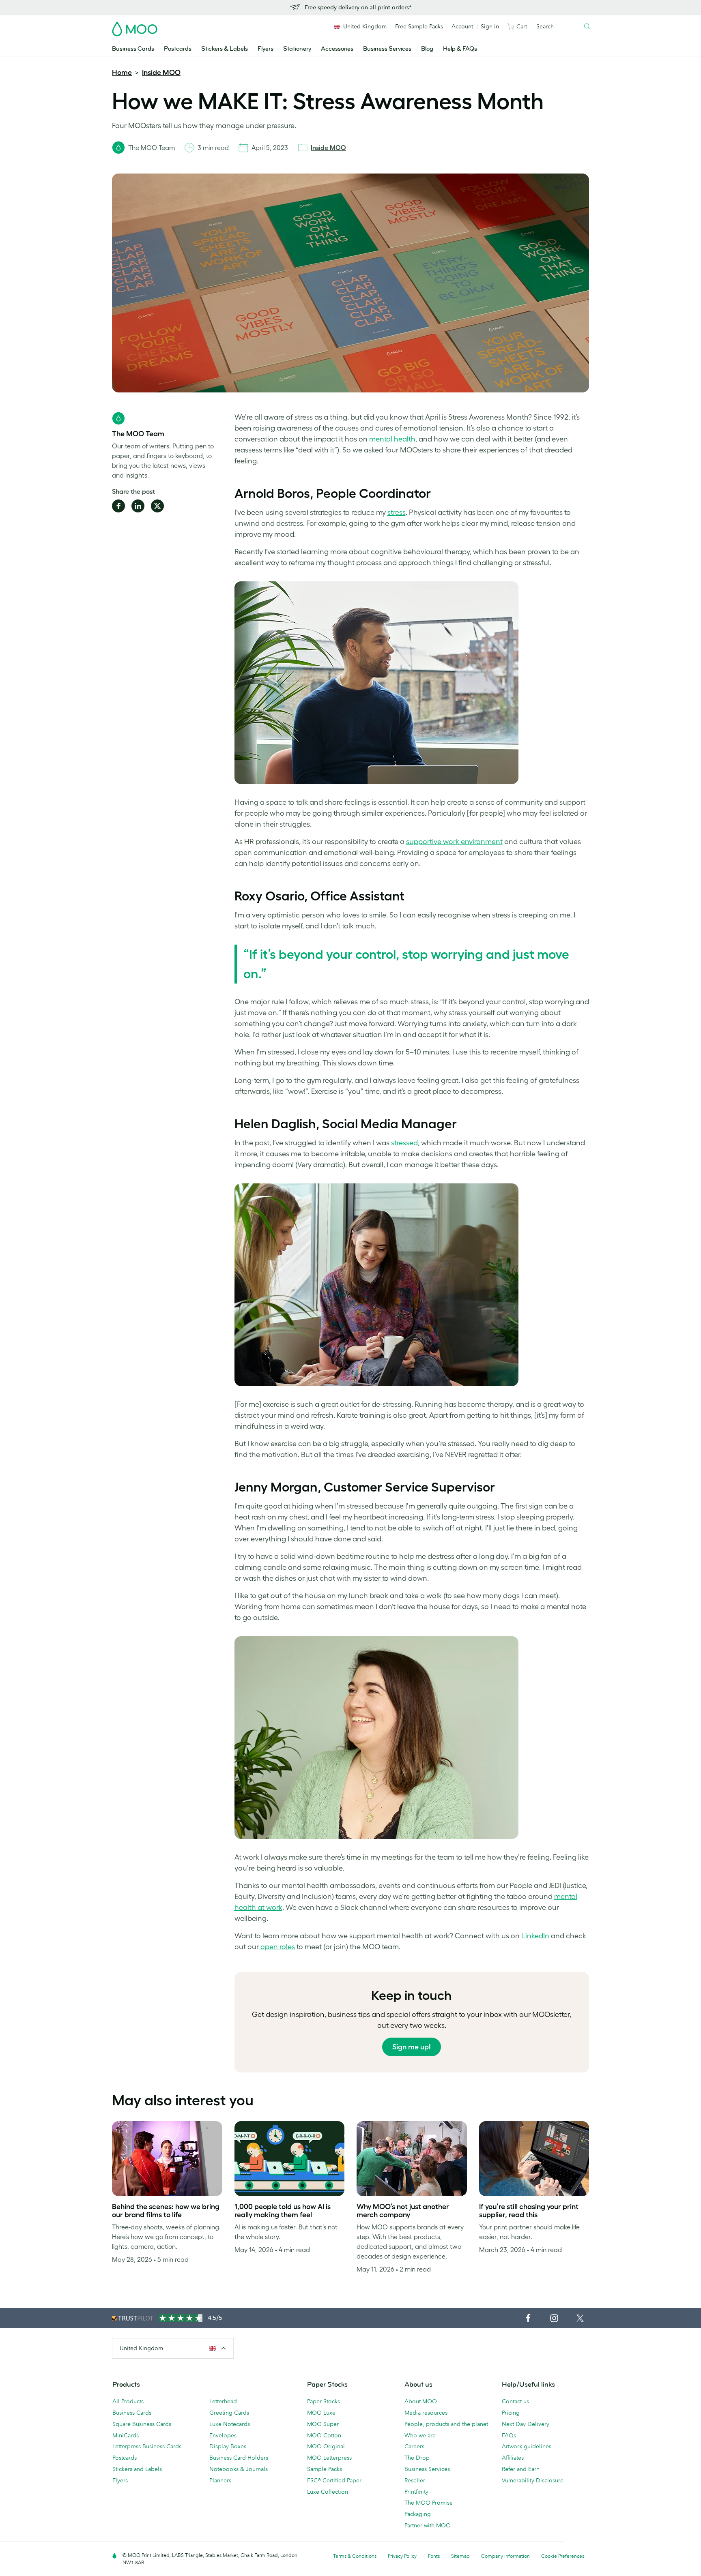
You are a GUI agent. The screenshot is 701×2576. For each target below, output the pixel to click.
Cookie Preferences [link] (563, 2556)
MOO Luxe (321, 2413)
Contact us (515, 2401)
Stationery (297, 49)
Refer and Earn (521, 2469)
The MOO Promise (429, 2503)
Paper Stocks (324, 2401)
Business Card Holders (239, 2458)
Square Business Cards (142, 2424)
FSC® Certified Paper (334, 2480)
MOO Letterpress (329, 2458)
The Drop (417, 2458)
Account (462, 26)
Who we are (420, 2435)
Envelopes (223, 2435)
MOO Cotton (324, 2435)
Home (122, 73)
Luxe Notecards (230, 2424)
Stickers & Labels (225, 49)
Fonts (434, 2556)
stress (397, 512)
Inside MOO (161, 73)
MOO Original (326, 2446)
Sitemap (460, 2556)
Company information (505, 2556)
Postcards (178, 49)
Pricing (511, 2413)
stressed (404, 1143)
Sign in (490, 26)
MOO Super (323, 2424)
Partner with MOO (428, 2525)
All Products (128, 2401)
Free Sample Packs (419, 26)
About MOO (421, 2401)
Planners (220, 2480)
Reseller (415, 2480)
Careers (414, 2446)
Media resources (426, 2413)
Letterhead (223, 2401)
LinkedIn (535, 1936)
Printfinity (416, 2492)
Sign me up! (412, 2047)
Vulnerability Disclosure (533, 2480)
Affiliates (513, 2458)
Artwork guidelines (527, 2446)
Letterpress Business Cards (147, 2446)
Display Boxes (228, 2446)
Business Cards (133, 49)
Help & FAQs (460, 49)
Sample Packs (325, 2469)
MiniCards (126, 2435)
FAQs (509, 2435)
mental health (392, 439)
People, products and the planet (446, 2424)
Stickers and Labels (137, 2469)
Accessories (337, 49)
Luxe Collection (328, 2492)
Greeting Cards (229, 2413)
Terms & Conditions (355, 2556)
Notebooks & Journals (239, 2469)
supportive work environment (454, 842)
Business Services (387, 49)
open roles (278, 1947)
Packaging (418, 2514)
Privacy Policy (402, 2556)
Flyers (266, 49)
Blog (427, 49)
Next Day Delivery (526, 2424)
